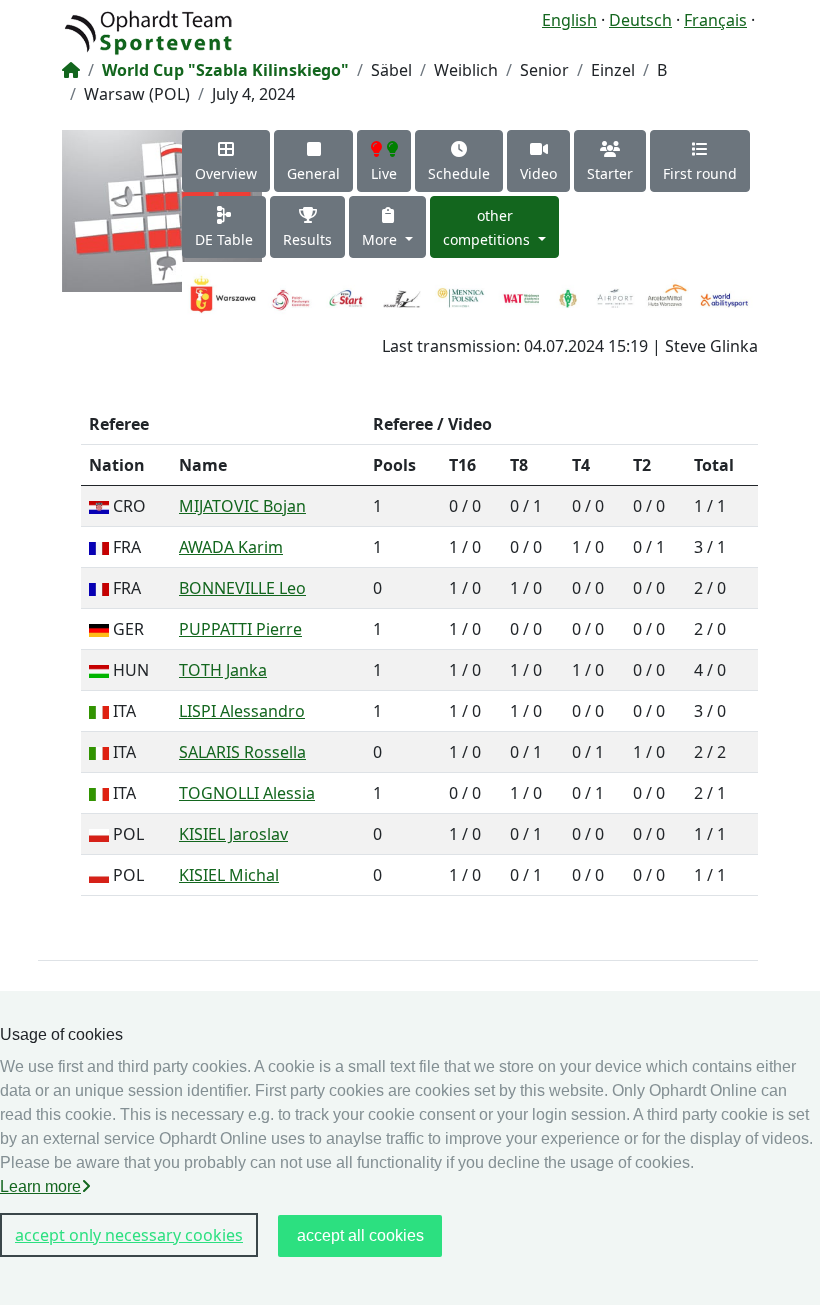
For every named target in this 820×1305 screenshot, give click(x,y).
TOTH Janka (223, 670)
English (569, 20)
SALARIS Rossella (242, 752)
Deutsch (640, 20)
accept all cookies (360, 1235)
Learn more (40, 1186)
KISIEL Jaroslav (233, 834)
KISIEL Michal (229, 875)
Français (715, 20)
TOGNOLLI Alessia (247, 793)
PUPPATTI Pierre (240, 629)
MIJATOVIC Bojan (242, 506)
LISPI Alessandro (242, 711)
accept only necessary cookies (129, 1235)
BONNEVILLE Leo (242, 588)
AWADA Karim (231, 547)
